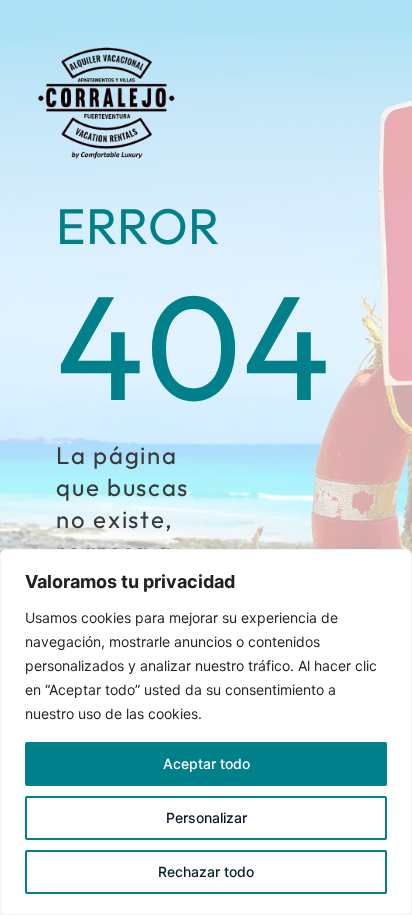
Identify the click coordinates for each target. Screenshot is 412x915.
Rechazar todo (206, 871)
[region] (206, 732)
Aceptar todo (206, 763)
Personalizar (206, 817)
